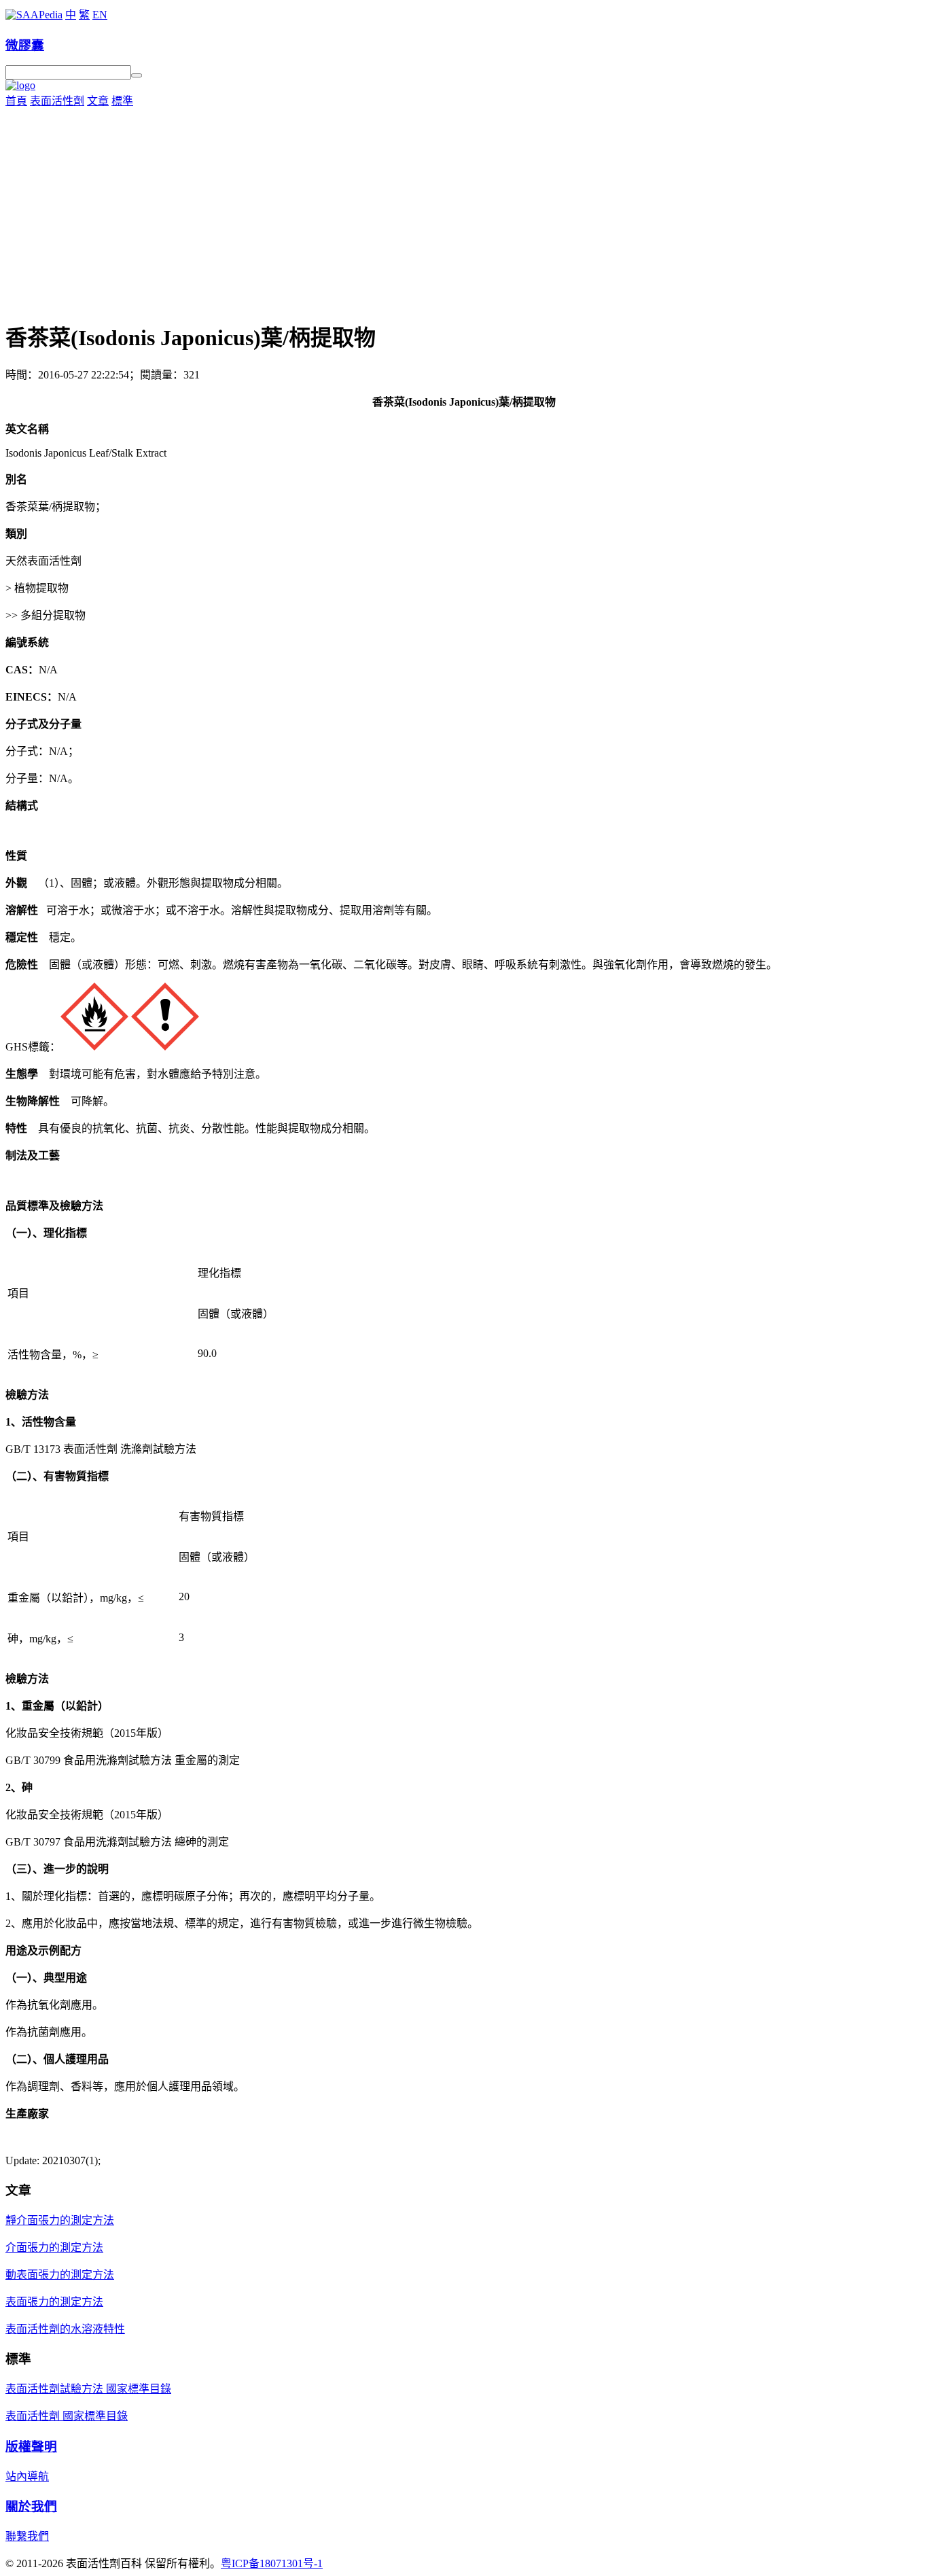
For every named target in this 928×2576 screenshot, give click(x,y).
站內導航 (27, 2476)
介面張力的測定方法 (54, 2247)
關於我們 (31, 2506)
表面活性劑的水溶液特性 (65, 2329)
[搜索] (137, 75)
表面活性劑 (57, 101)
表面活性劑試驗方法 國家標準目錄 (88, 2389)
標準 (122, 101)
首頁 (16, 101)
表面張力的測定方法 (54, 2302)
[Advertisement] (464, 210)
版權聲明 (31, 2447)
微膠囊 (25, 45)
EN (100, 15)
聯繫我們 (27, 2536)
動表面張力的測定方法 (60, 2275)
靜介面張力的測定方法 (60, 2220)
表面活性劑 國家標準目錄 (67, 2416)
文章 (98, 101)
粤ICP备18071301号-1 (272, 2563)
